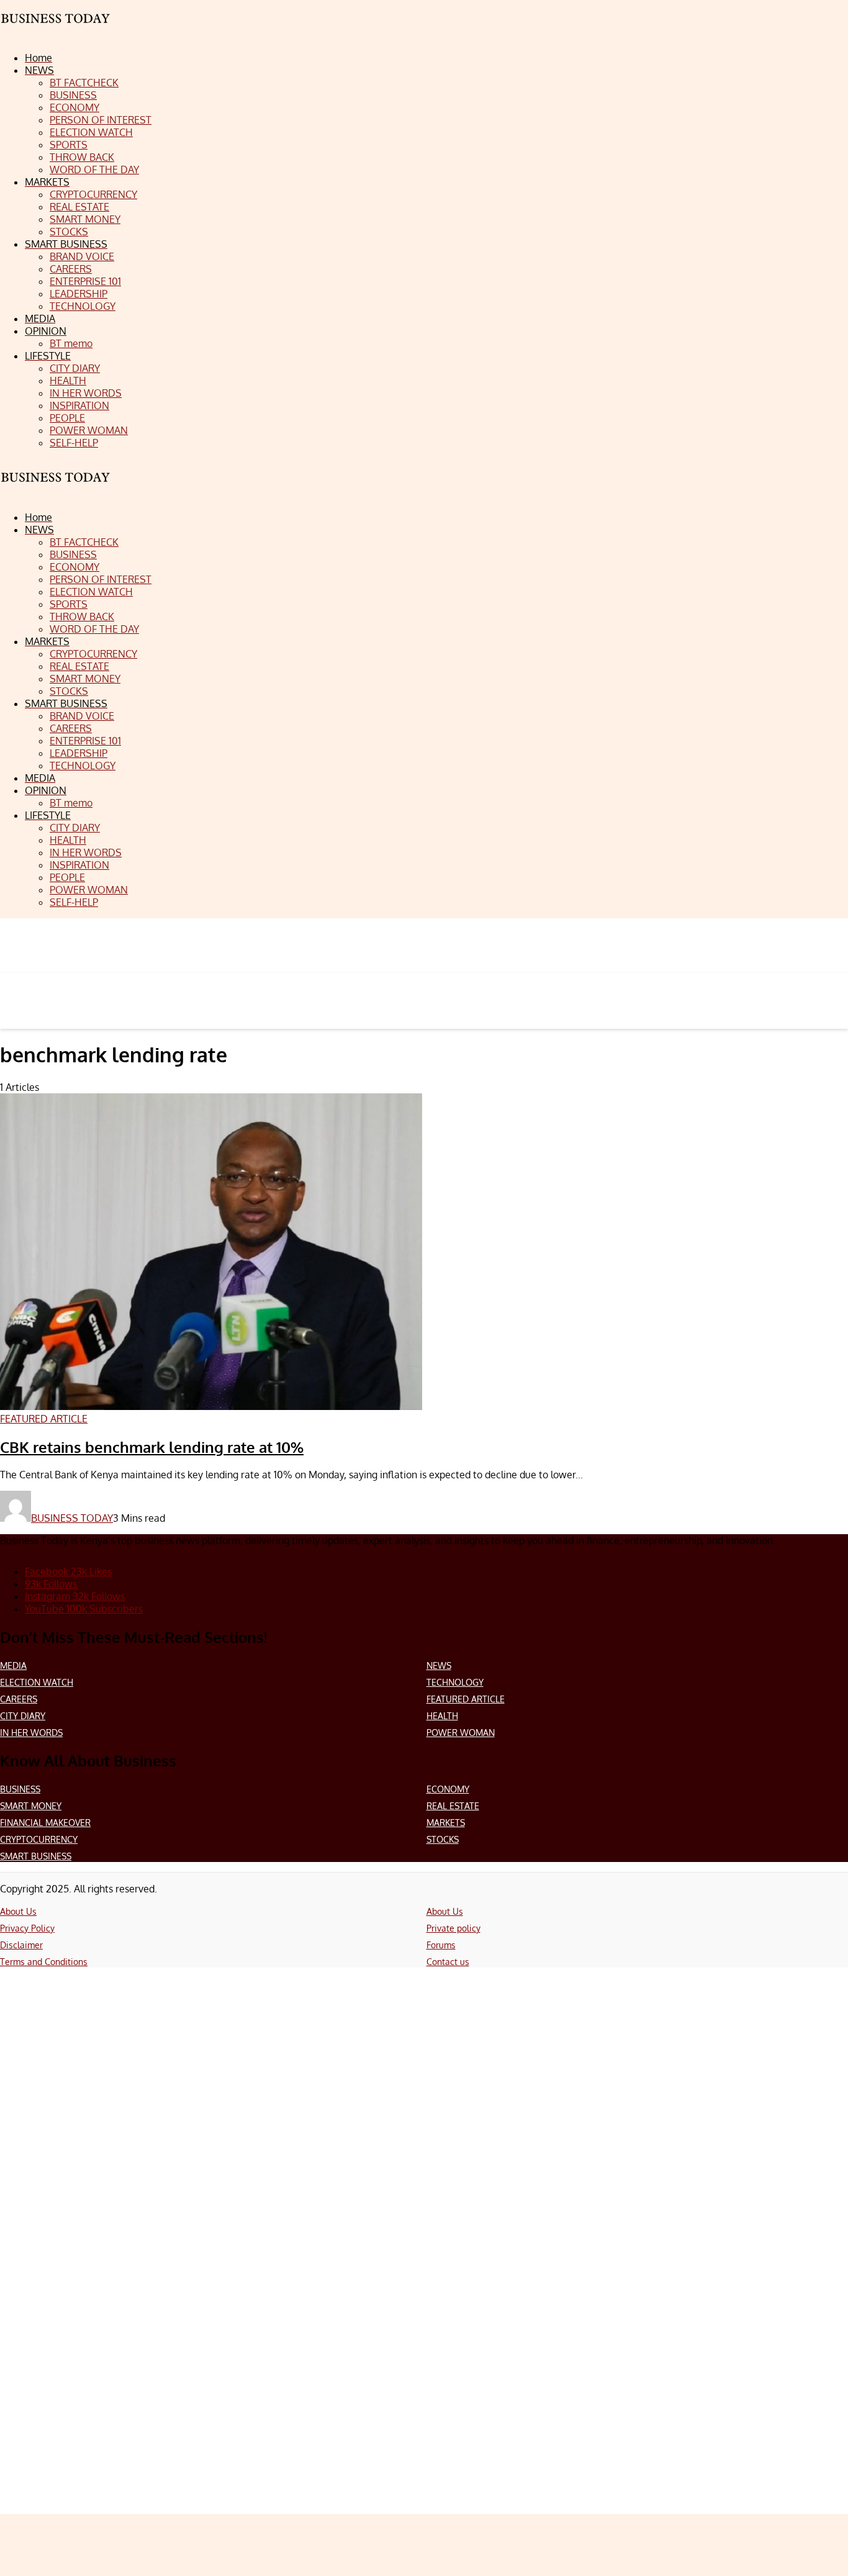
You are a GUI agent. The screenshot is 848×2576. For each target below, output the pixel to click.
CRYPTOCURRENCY (39, 1839)
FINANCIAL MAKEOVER (45, 1823)
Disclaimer (21, 1945)
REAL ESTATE (453, 1806)
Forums (441, 1945)
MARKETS (446, 1823)
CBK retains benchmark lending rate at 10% (152, 1447)
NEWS (439, 1665)
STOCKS (443, 1839)
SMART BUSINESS (36, 1856)
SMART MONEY (31, 1806)
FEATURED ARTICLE (466, 1699)
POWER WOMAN (461, 1733)
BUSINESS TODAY (72, 1518)
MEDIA (13, 1665)
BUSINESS (20, 1789)
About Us (18, 1911)
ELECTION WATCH (37, 1682)
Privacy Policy (27, 1928)
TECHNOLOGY (455, 1682)
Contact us (448, 1962)
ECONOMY (448, 1789)
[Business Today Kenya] (56, 488)
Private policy (453, 1928)
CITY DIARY (23, 1716)
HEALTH (442, 1716)
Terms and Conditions (44, 1962)
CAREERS (19, 1699)
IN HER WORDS (31, 1733)
